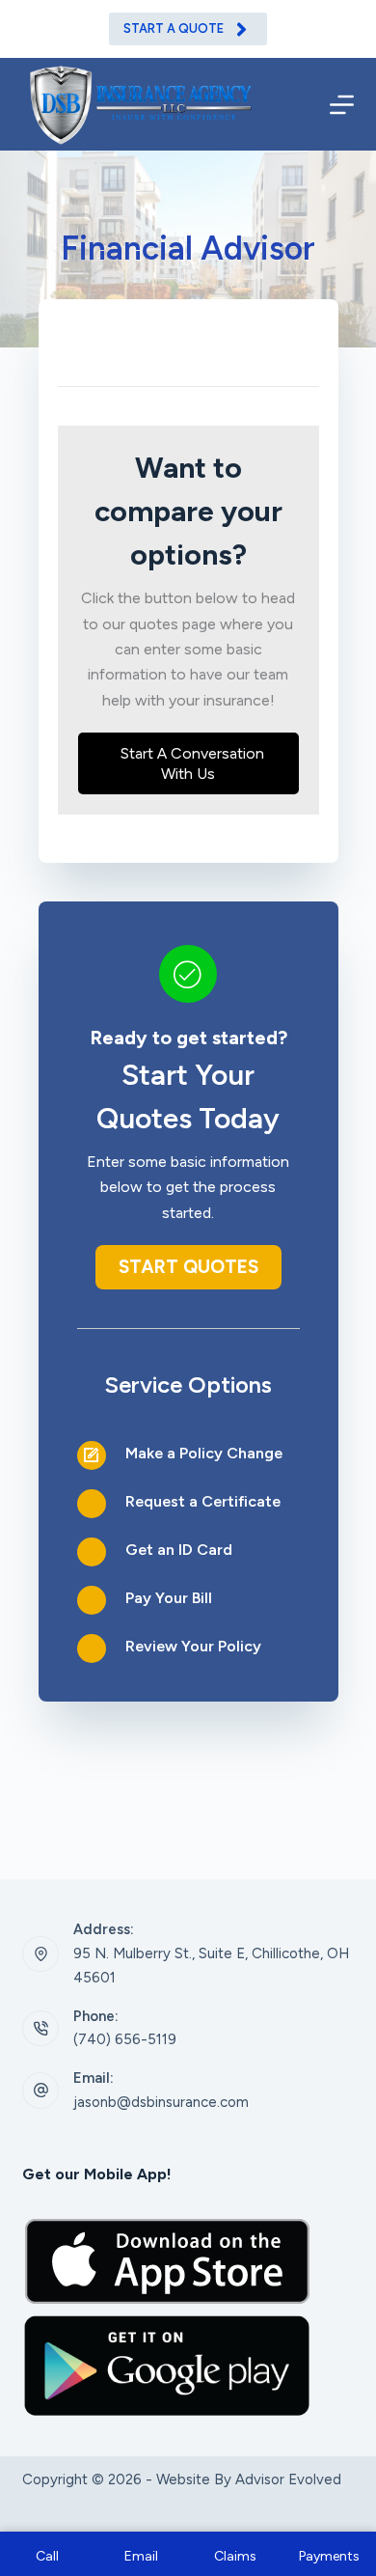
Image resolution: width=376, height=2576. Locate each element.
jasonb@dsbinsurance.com (161, 2102)
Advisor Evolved (288, 2479)
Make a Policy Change (204, 1453)
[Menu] (342, 105)
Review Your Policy (193, 1646)
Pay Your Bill (169, 1598)
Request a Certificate (203, 1501)
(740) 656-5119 (125, 2039)
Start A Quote (174, 28)
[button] (188, 763)
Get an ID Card (179, 1550)
